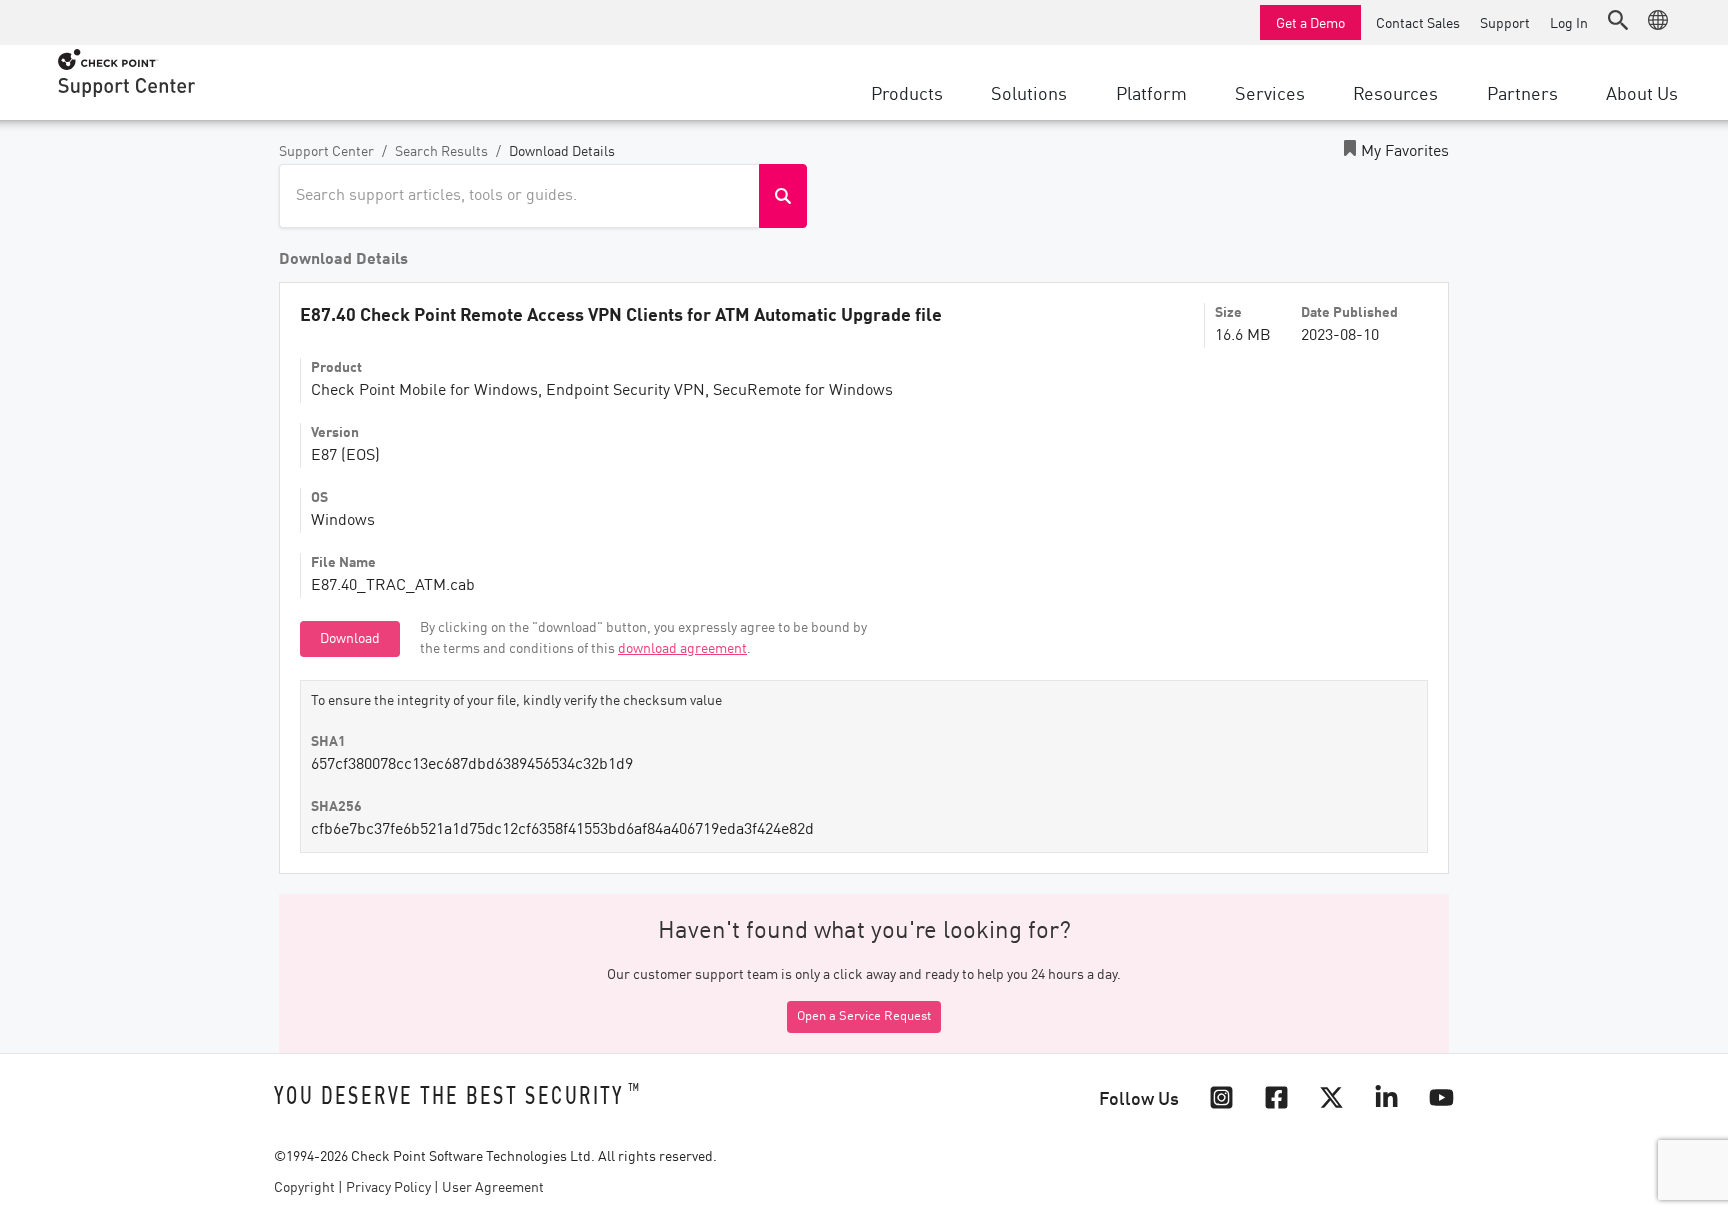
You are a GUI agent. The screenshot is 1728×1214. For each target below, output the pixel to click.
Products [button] (907, 92)
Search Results (441, 152)
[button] (1618, 20)
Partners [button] (1522, 92)
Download (350, 639)
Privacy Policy (388, 1188)
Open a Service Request (864, 1016)
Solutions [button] (1029, 92)
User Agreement (493, 1188)
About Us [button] (1642, 92)
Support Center (326, 152)
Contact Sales (1418, 22)
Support (1505, 22)
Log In (1569, 22)
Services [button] (1270, 92)
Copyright (304, 1188)
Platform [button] (1151, 92)
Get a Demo (1310, 22)
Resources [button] (1395, 92)
